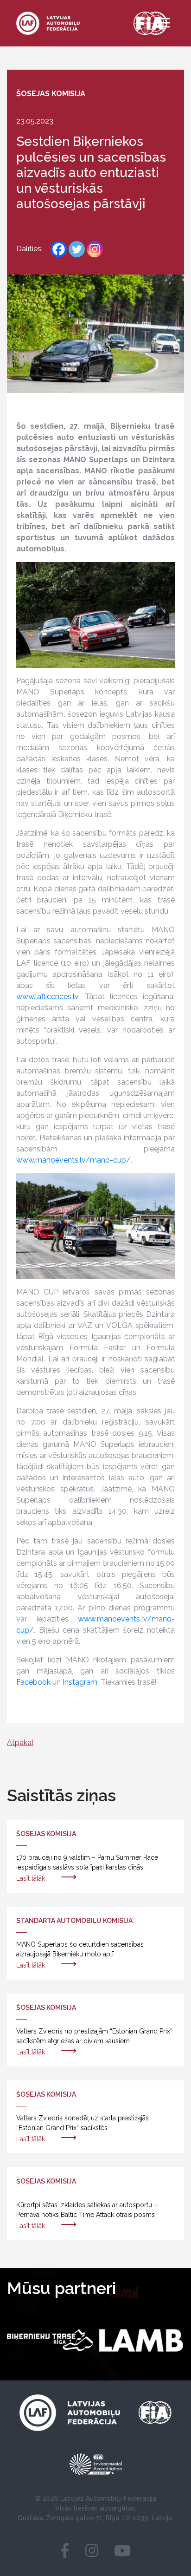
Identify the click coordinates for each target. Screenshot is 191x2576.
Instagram (80, 1682)
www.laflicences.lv (47, 997)
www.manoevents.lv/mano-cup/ (73, 1160)
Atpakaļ (20, 1742)
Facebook (33, 1682)
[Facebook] (59, 249)
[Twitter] (77, 249)
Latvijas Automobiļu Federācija (108, 2498)
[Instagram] (95, 249)
